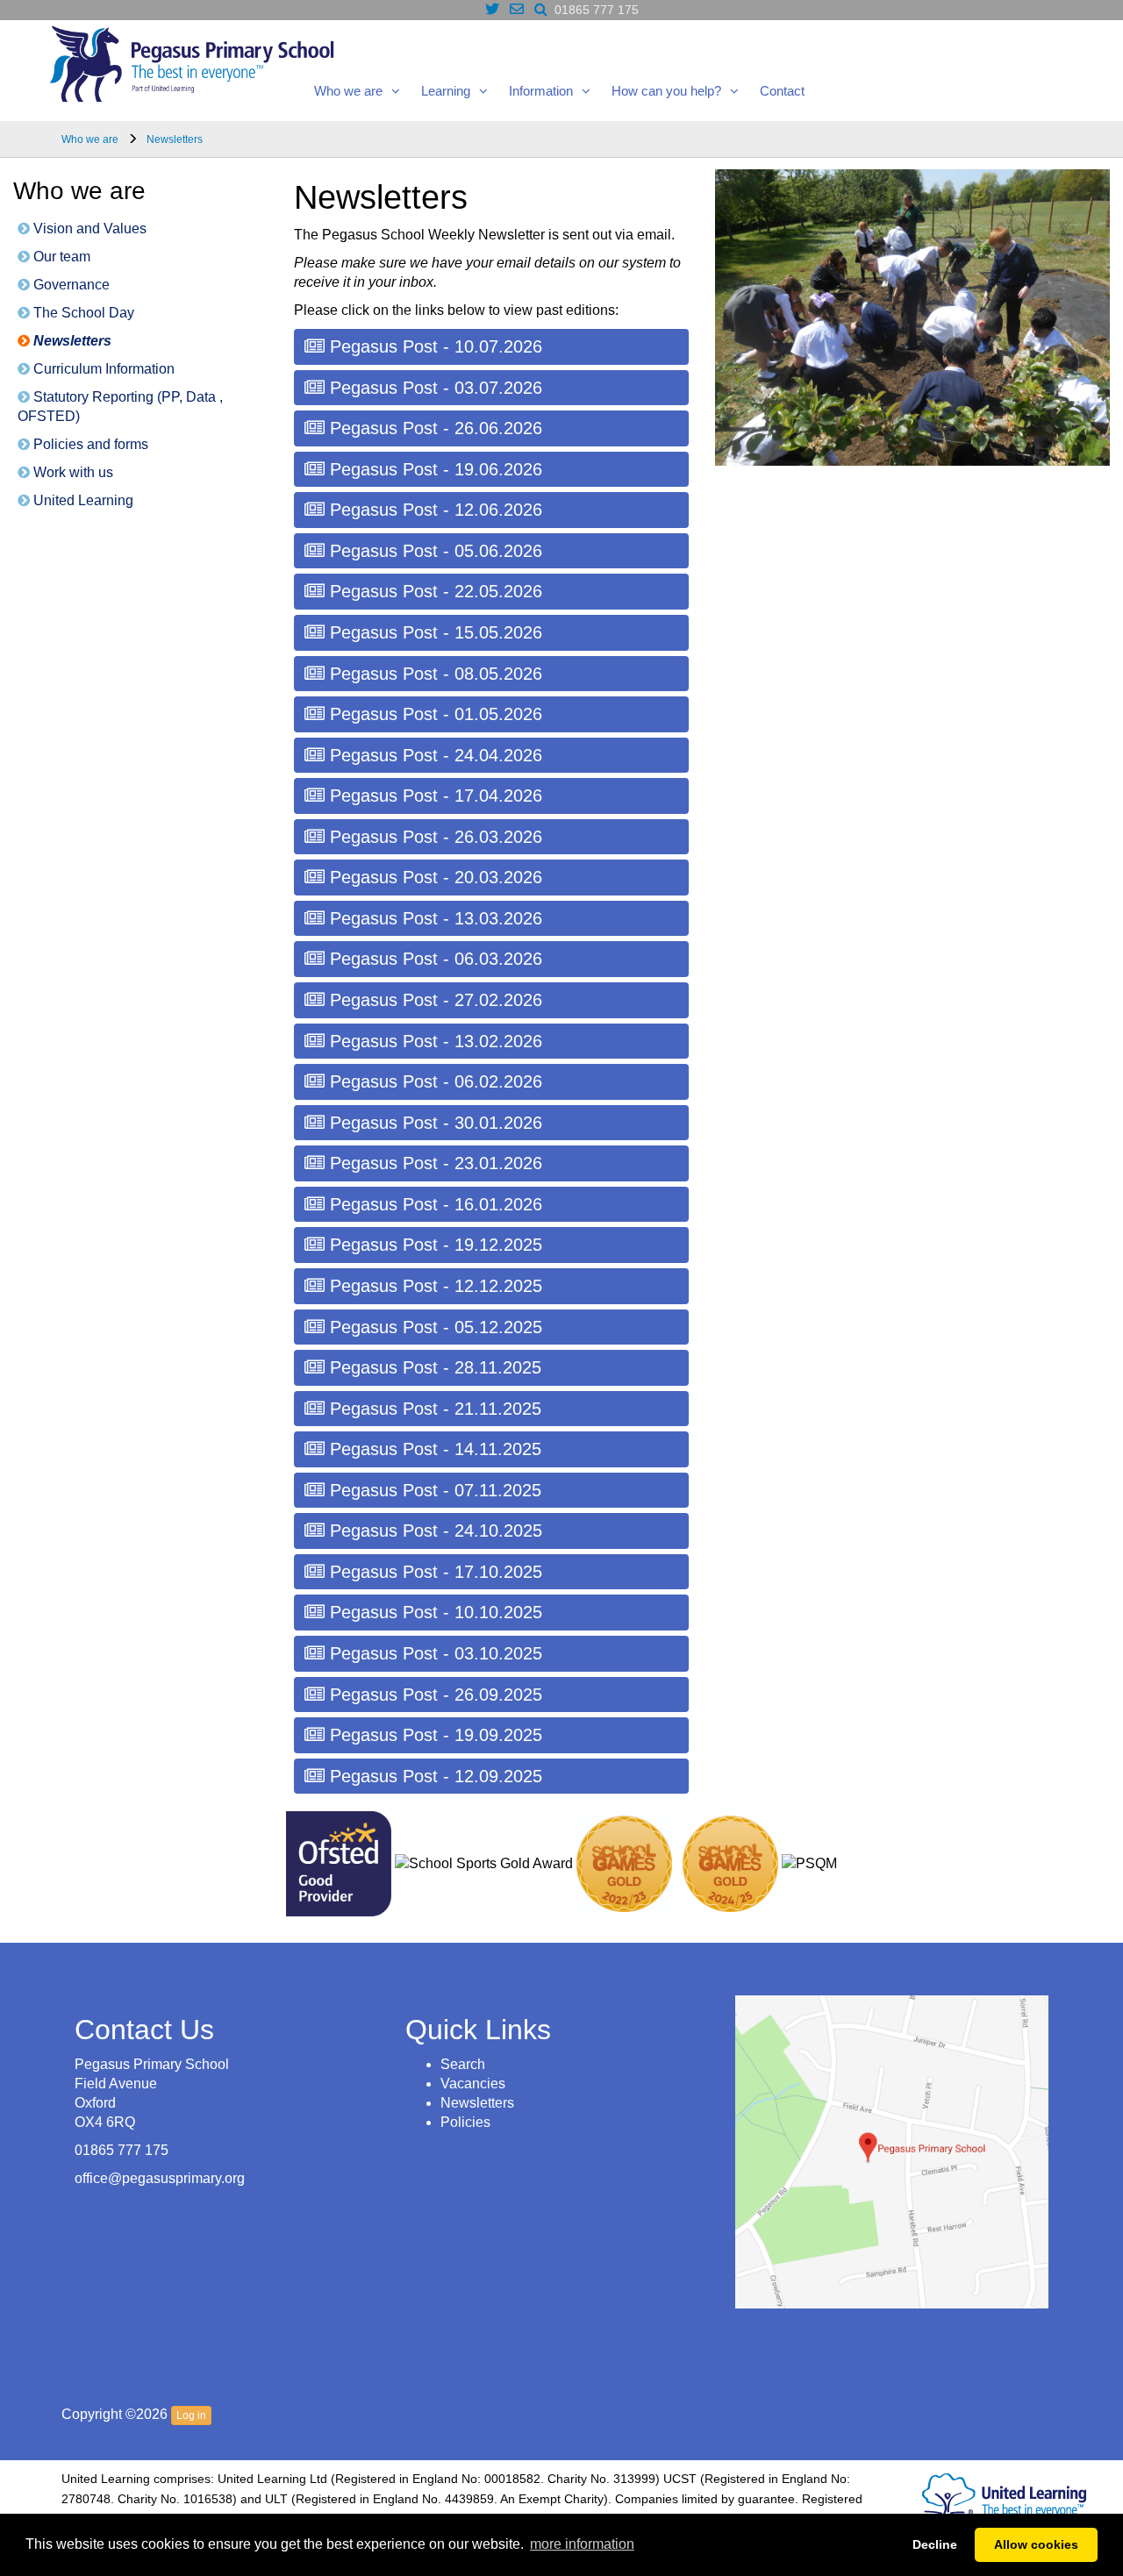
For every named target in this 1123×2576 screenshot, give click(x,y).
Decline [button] (935, 2544)
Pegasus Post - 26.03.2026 (433, 837)
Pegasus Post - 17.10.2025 (433, 1572)
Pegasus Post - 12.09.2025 (433, 1776)
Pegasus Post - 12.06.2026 (433, 510)
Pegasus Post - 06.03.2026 (433, 959)
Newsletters (71, 341)
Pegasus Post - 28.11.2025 (433, 1367)
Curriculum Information (102, 369)
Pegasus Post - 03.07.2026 (433, 388)
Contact (782, 91)
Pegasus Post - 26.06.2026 (433, 428)
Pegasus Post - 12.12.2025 (433, 1286)
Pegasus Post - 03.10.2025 (433, 1653)
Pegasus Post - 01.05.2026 (433, 714)
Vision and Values (88, 228)
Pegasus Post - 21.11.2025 (433, 1409)
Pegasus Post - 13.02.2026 (433, 1041)
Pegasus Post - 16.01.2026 (433, 1204)
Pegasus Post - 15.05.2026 (433, 632)
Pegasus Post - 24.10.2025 (433, 1531)
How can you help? (666, 91)
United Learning (82, 500)
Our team (60, 257)
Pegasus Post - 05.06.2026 (433, 551)
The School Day (82, 313)
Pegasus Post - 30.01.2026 (433, 1123)
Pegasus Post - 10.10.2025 (433, 1612)
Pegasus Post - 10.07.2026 (433, 346)
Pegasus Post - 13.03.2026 (433, 918)
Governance (70, 285)
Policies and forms (89, 444)
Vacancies (473, 2084)
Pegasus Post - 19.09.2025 (433, 1735)
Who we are (348, 91)
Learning (446, 91)
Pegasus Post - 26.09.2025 (433, 1695)
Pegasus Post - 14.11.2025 (433, 1449)
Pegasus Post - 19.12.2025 (433, 1245)
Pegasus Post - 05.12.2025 (433, 1327)
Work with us (72, 472)
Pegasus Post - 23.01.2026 (433, 1163)
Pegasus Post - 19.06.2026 (433, 469)
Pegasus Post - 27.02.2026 (433, 1000)
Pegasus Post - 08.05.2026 (433, 674)
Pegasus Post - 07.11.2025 (433, 1490)
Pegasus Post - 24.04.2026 (433, 755)
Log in (191, 2415)
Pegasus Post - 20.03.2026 (433, 877)
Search (463, 2064)
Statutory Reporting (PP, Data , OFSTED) (120, 407)
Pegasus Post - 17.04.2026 (433, 796)
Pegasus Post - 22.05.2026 (433, 591)
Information (541, 91)
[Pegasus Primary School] (192, 61)
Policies (465, 2122)
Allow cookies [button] (1036, 2544)
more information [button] (582, 2544)
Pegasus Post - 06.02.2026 (433, 1081)
